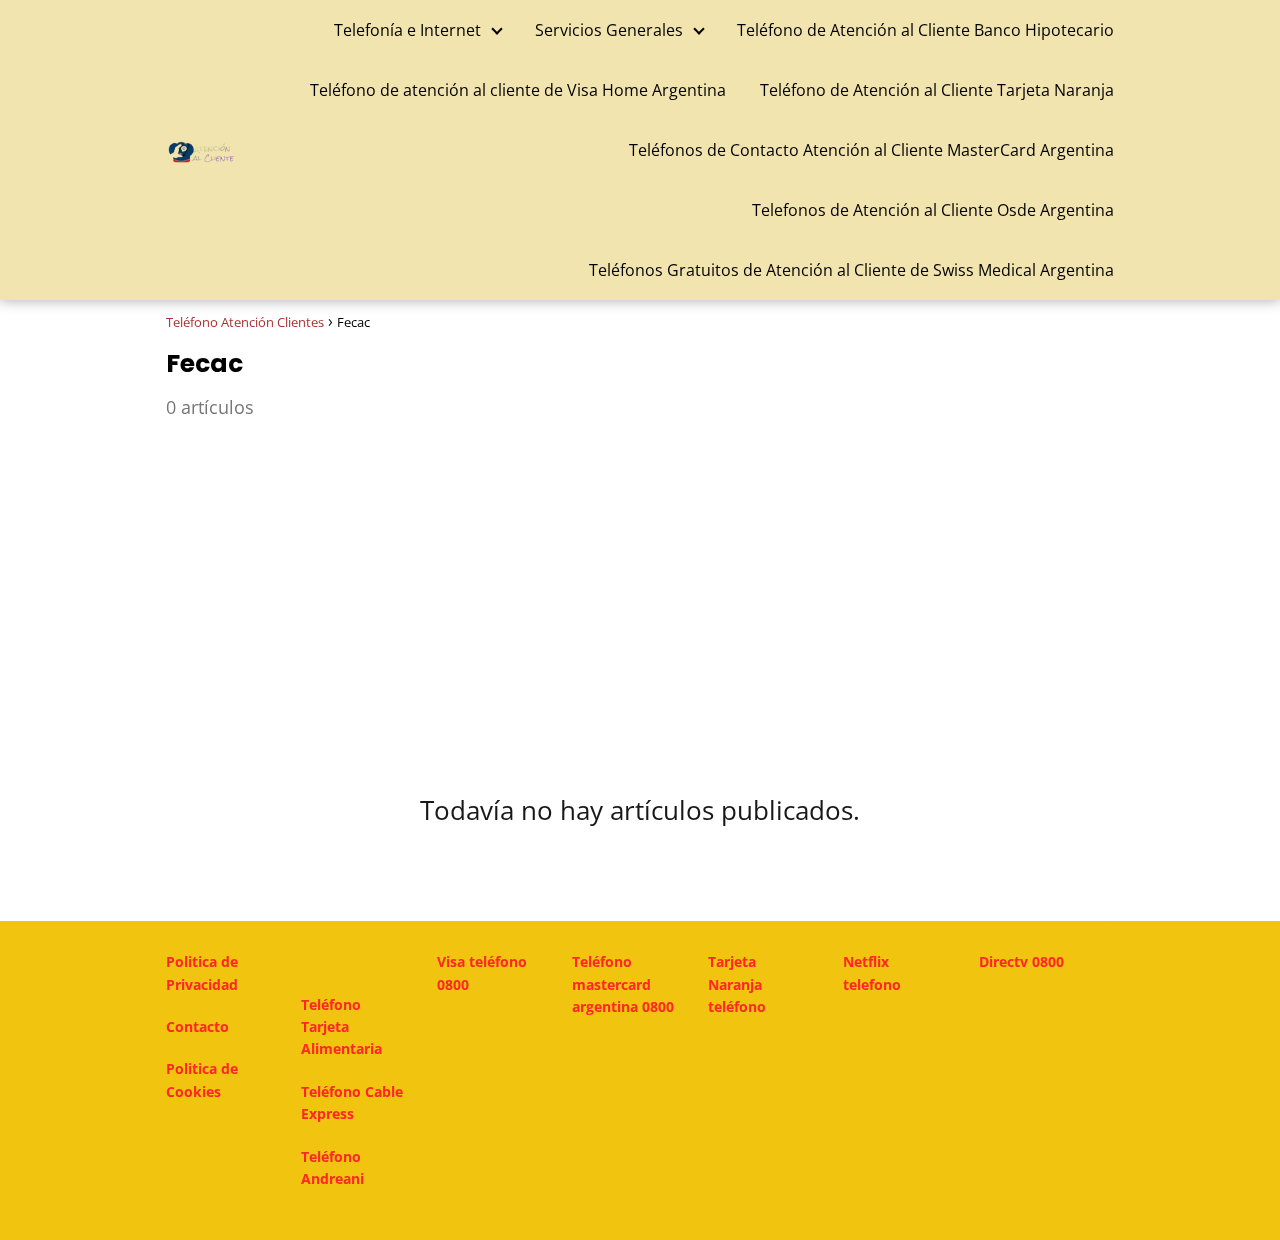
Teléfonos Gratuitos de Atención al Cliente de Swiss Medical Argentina (851, 270)
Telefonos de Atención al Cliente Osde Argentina (933, 210)
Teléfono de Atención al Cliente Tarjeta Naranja (937, 90)
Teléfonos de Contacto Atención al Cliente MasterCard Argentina (871, 150)
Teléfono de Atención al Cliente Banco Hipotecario (925, 30)
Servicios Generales (609, 30)
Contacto (197, 1026)
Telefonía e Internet (407, 30)
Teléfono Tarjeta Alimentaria (341, 1027)
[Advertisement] (640, 593)
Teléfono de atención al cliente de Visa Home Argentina (518, 90)
